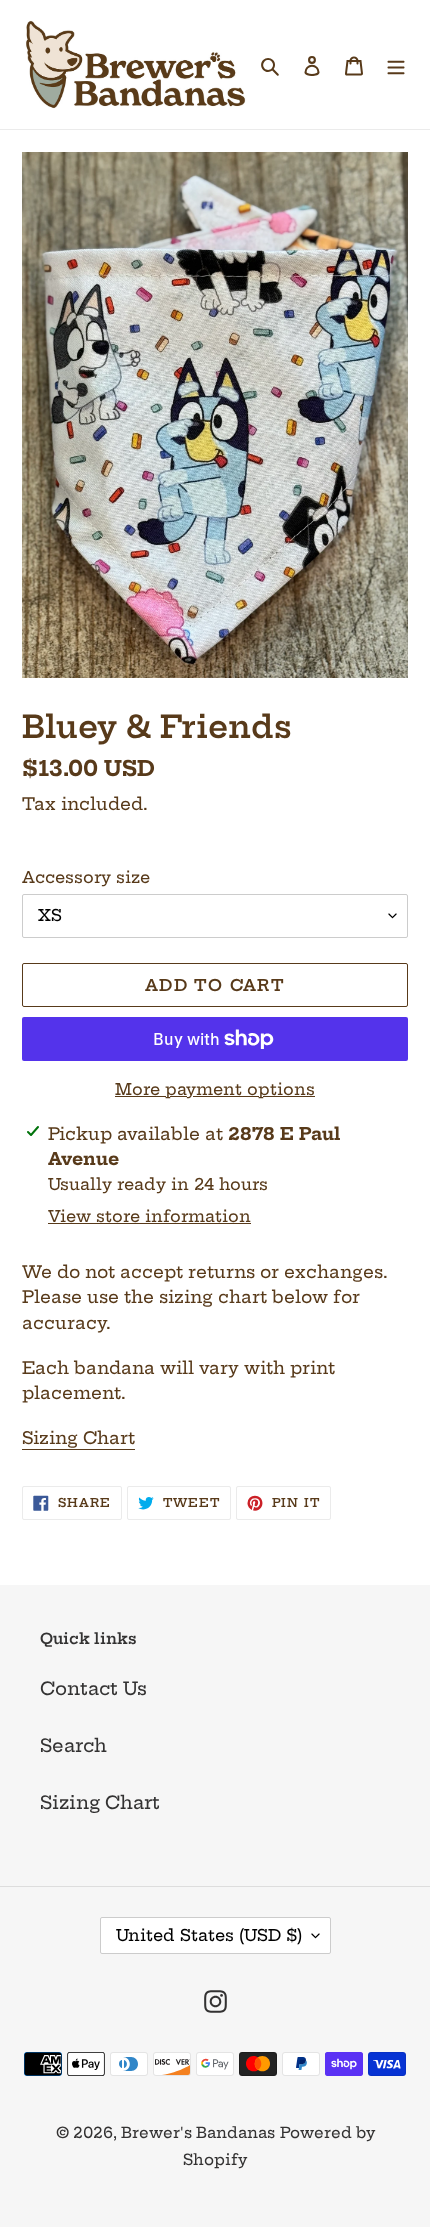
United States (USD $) (209, 1935)
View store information (149, 1216)
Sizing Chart (78, 1437)
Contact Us (93, 1688)
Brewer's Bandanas (198, 2132)
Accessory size (86, 877)
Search (73, 1745)
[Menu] (396, 64)
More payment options (215, 1089)
